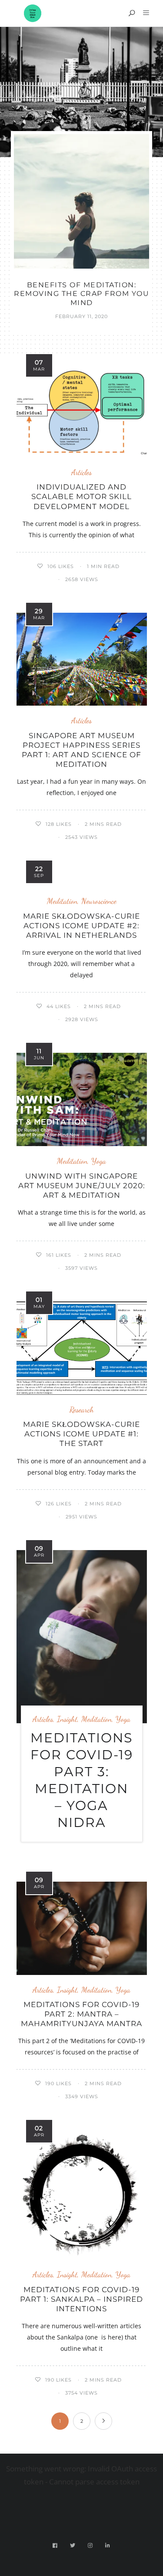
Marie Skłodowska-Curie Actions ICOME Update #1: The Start (81, 1434)
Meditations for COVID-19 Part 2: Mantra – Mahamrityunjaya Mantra (81, 2014)
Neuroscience (99, 901)
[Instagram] (90, 2545)
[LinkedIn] (108, 2545)
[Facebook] (55, 2545)
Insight (67, 1719)
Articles (81, 472)
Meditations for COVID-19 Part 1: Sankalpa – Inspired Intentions (81, 2299)
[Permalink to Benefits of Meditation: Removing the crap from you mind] (81, 201)
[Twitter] (73, 2545)
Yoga (99, 1161)
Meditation (62, 901)
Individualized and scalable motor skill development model (81, 496)
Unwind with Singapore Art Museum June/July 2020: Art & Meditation (82, 1186)
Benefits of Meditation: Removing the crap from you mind (81, 294)
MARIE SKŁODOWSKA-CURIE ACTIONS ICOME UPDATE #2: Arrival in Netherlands (81, 926)
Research (82, 1410)
